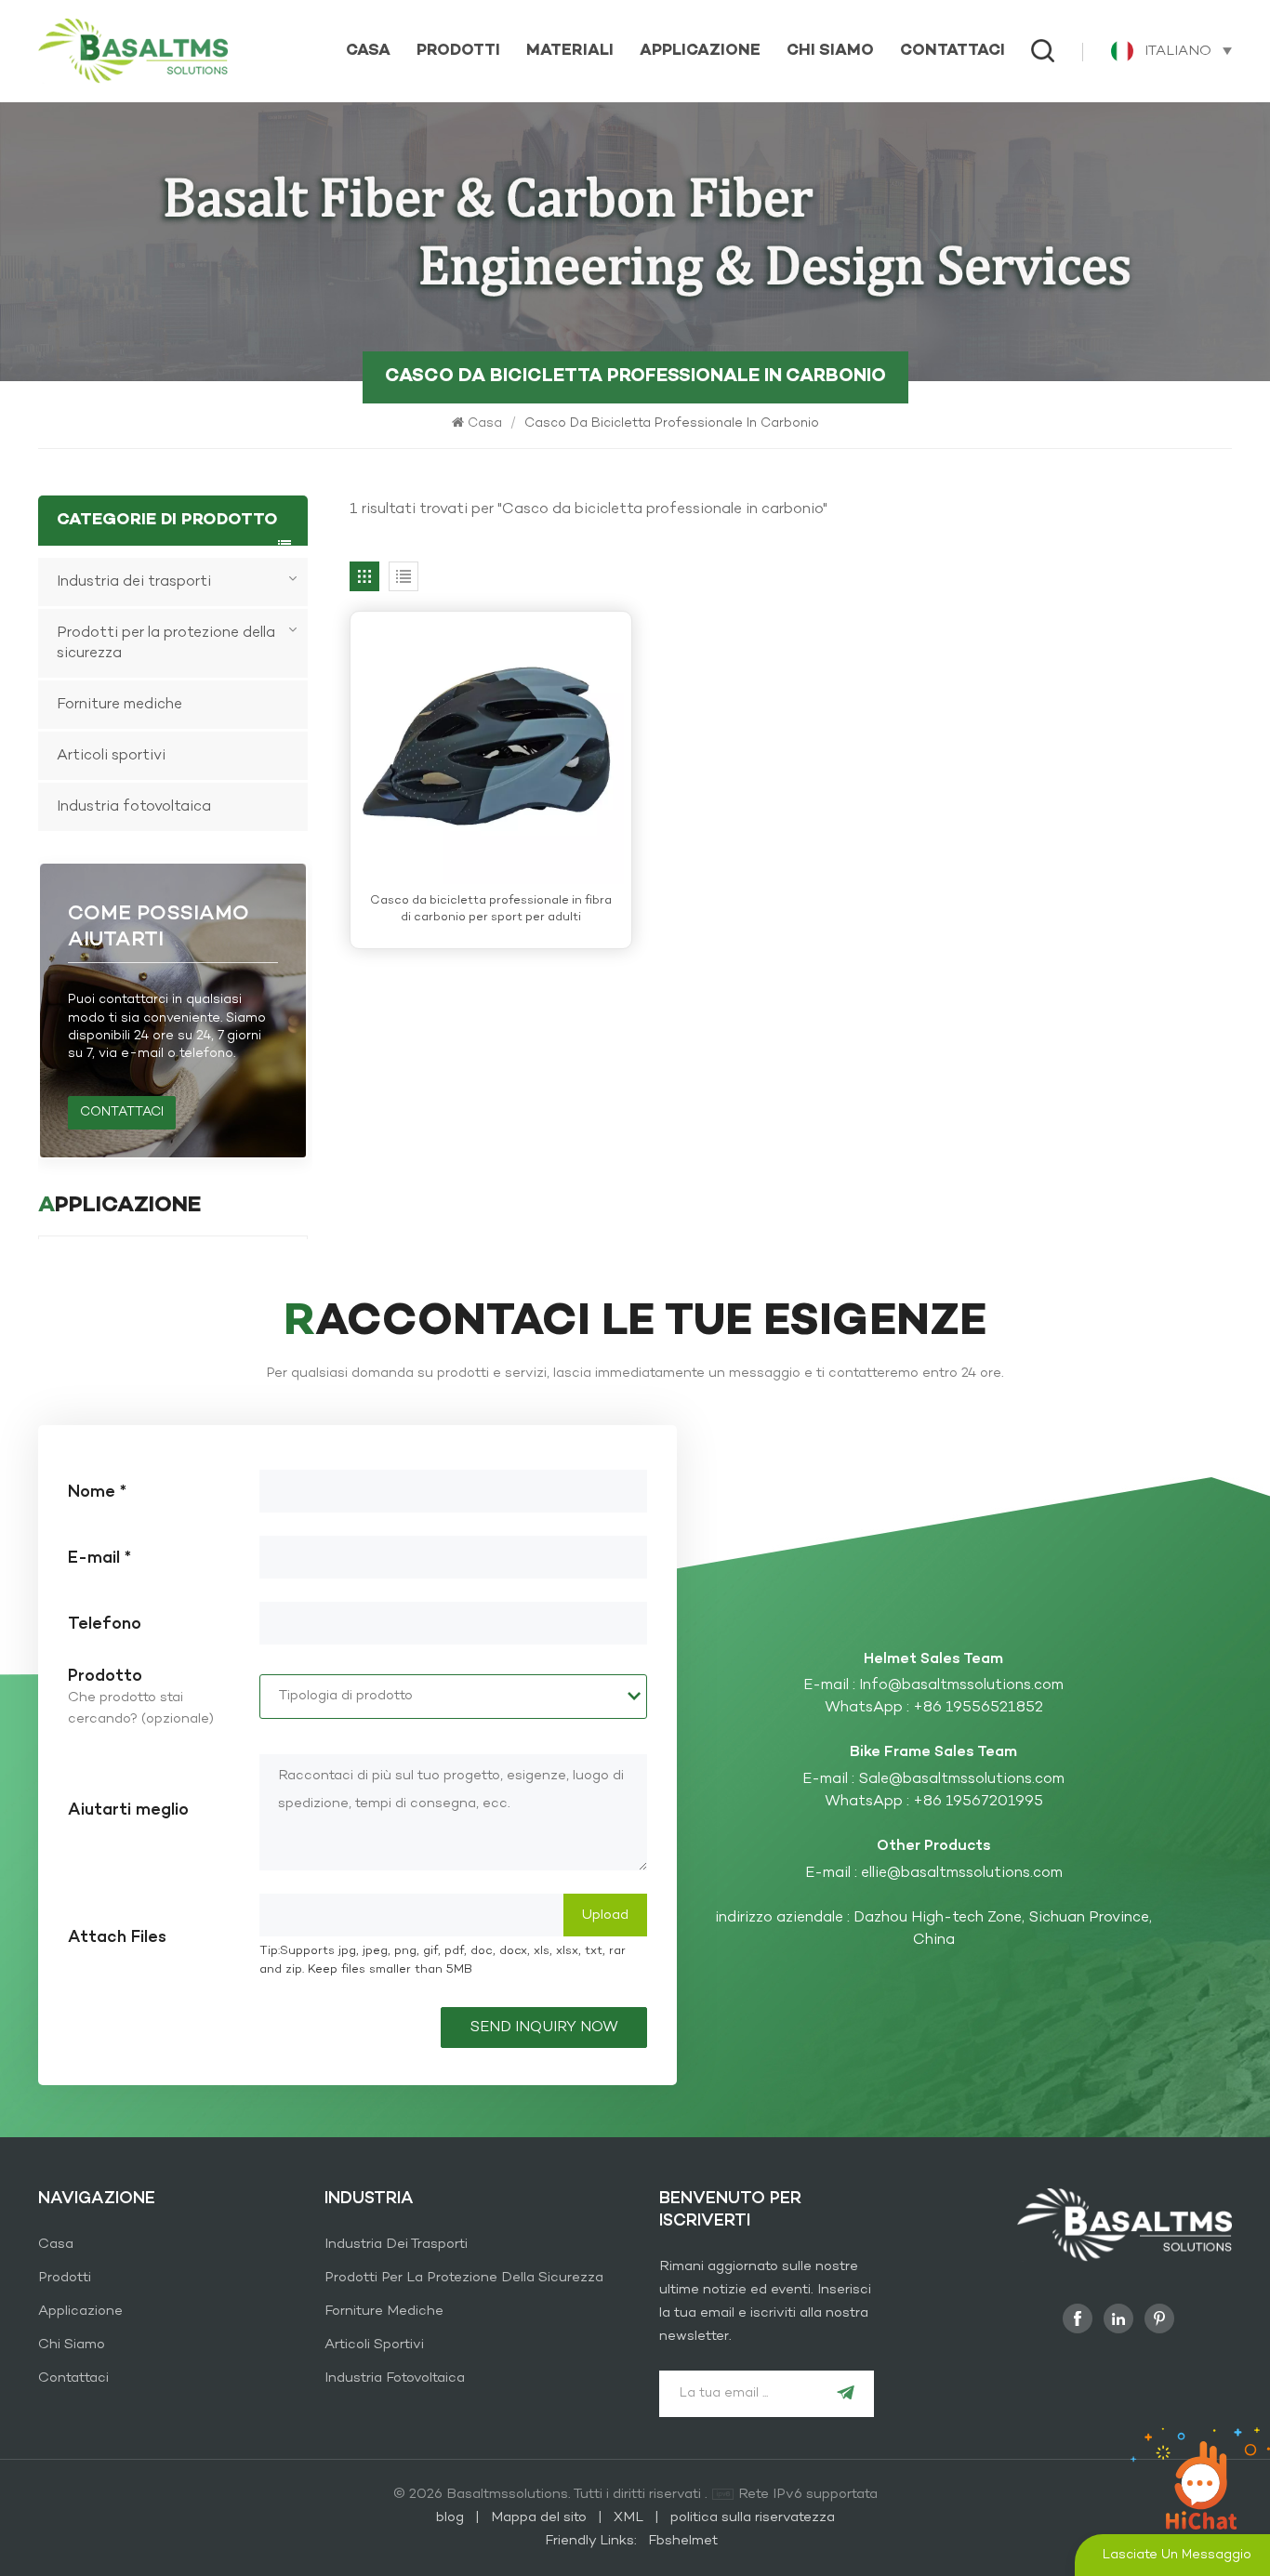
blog (452, 2517)
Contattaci (952, 51)
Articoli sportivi (111, 756)
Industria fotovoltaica (134, 807)
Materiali (570, 51)
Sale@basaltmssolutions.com (961, 1779)
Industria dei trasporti (134, 582)
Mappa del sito (541, 2517)
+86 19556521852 (978, 1708)
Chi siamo (830, 51)
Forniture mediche (119, 705)
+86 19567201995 (978, 1802)
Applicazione (700, 51)
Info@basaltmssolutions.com (961, 1685)
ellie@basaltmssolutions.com (962, 1873)
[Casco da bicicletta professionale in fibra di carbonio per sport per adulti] (491, 752)
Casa (368, 51)
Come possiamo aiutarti (159, 927)
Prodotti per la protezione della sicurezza (166, 643)
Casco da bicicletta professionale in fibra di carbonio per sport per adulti (491, 910)
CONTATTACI (122, 1112)
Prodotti (458, 51)
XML (628, 2517)
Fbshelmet (683, 2541)
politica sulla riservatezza (753, 2517)
